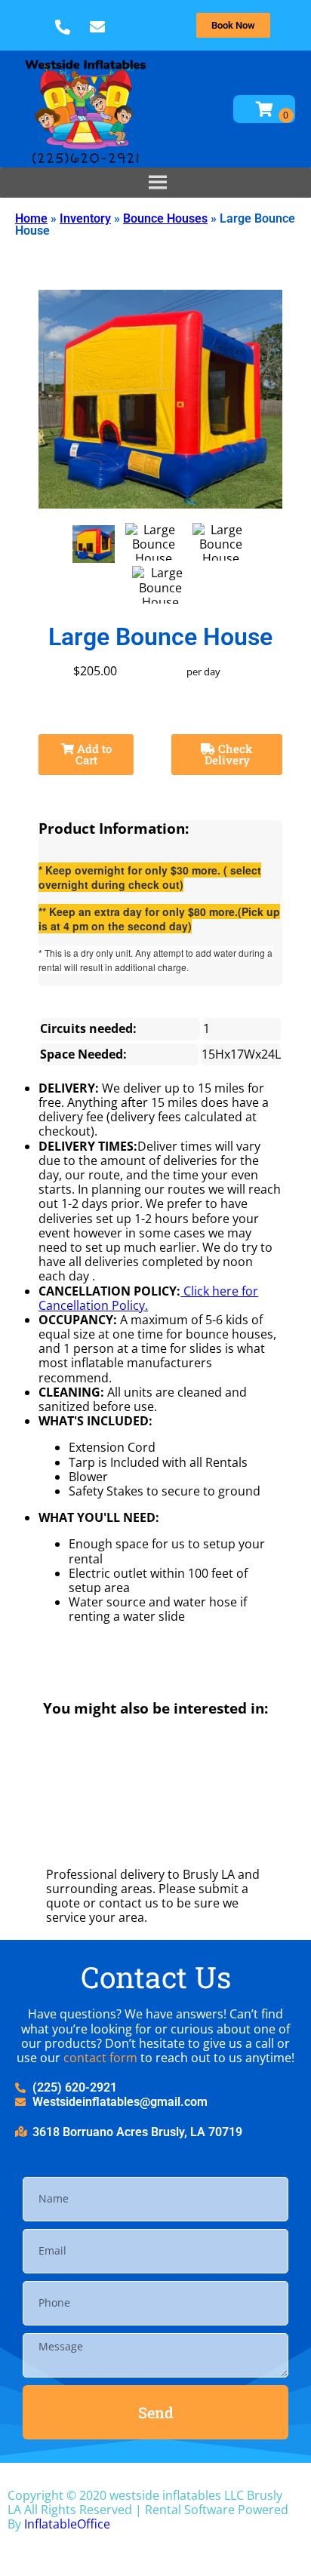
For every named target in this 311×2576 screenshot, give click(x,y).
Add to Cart (93, 754)
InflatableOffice (67, 2524)
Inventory (85, 218)
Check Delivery (229, 754)
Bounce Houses (165, 218)
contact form (100, 2058)
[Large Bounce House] (94, 544)
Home (31, 218)
